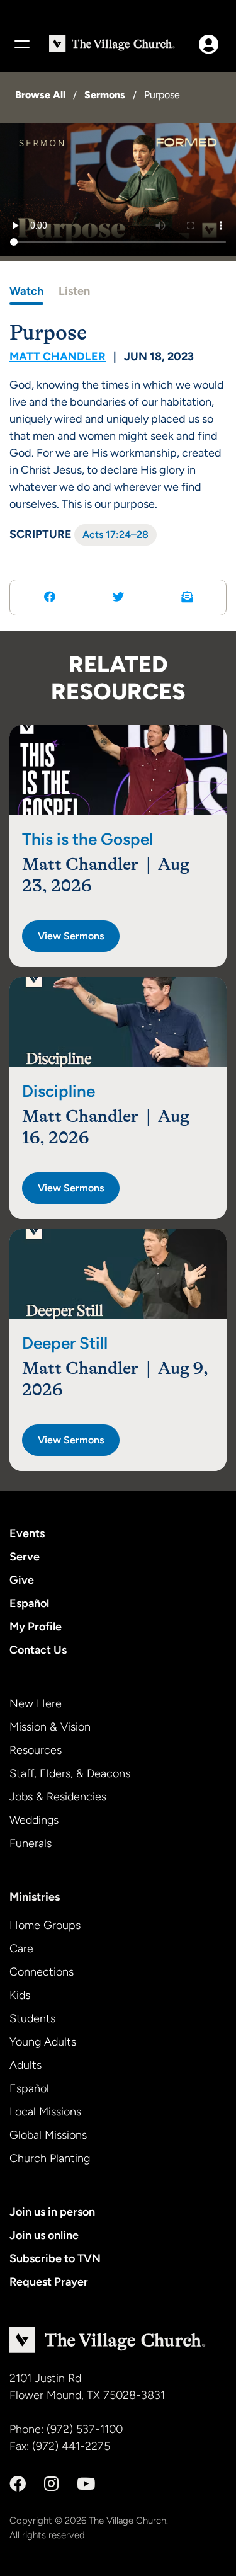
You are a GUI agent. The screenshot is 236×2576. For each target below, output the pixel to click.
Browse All (40, 95)
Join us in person (52, 2212)
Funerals (31, 1843)
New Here (36, 1703)
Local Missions (45, 2112)
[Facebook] (18, 2484)
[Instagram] (51, 2484)
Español (29, 1603)
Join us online (44, 2235)
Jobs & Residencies (58, 1797)
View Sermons (71, 936)
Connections (42, 1972)
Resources (36, 1750)
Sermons (105, 95)
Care (21, 1949)
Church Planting (50, 2158)
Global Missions (48, 2135)
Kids (20, 1995)
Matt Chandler (58, 357)
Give (22, 1580)
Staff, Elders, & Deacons (70, 1773)
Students (32, 2018)
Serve (25, 1557)
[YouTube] (86, 2484)
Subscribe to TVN (55, 2258)
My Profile (36, 1627)
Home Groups (45, 1925)
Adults (25, 2065)
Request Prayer (49, 2282)
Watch (26, 291)
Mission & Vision (50, 1727)
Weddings (34, 1820)
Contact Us (38, 1650)
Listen (74, 291)
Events (27, 1533)
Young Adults (43, 2042)
